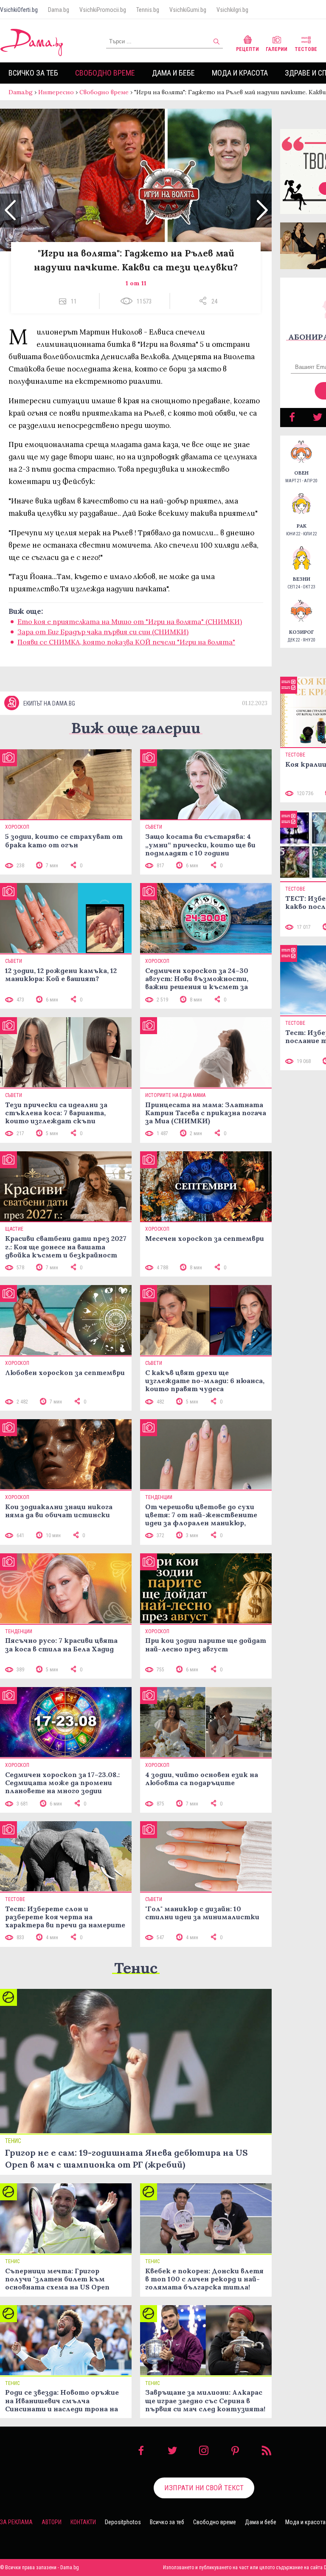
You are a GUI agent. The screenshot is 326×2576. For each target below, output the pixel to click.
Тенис (136, 1968)
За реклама (16, 2522)
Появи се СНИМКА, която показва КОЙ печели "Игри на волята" (126, 642)
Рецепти (247, 49)
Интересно (56, 92)
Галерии (277, 49)
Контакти (83, 2522)
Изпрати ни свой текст (204, 2488)
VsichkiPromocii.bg (103, 10)
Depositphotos (123, 2522)
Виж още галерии (136, 728)
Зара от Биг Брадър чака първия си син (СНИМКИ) (103, 632)
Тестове (306, 49)
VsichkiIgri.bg (232, 10)
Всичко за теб (33, 73)
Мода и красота (240, 73)
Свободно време (105, 73)
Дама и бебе (173, 73)
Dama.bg (59, 10)
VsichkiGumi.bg (188, 10)
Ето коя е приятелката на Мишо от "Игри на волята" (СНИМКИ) (130, 622)
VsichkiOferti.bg (19, 10)
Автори (52, 2522)
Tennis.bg (148, 10)
